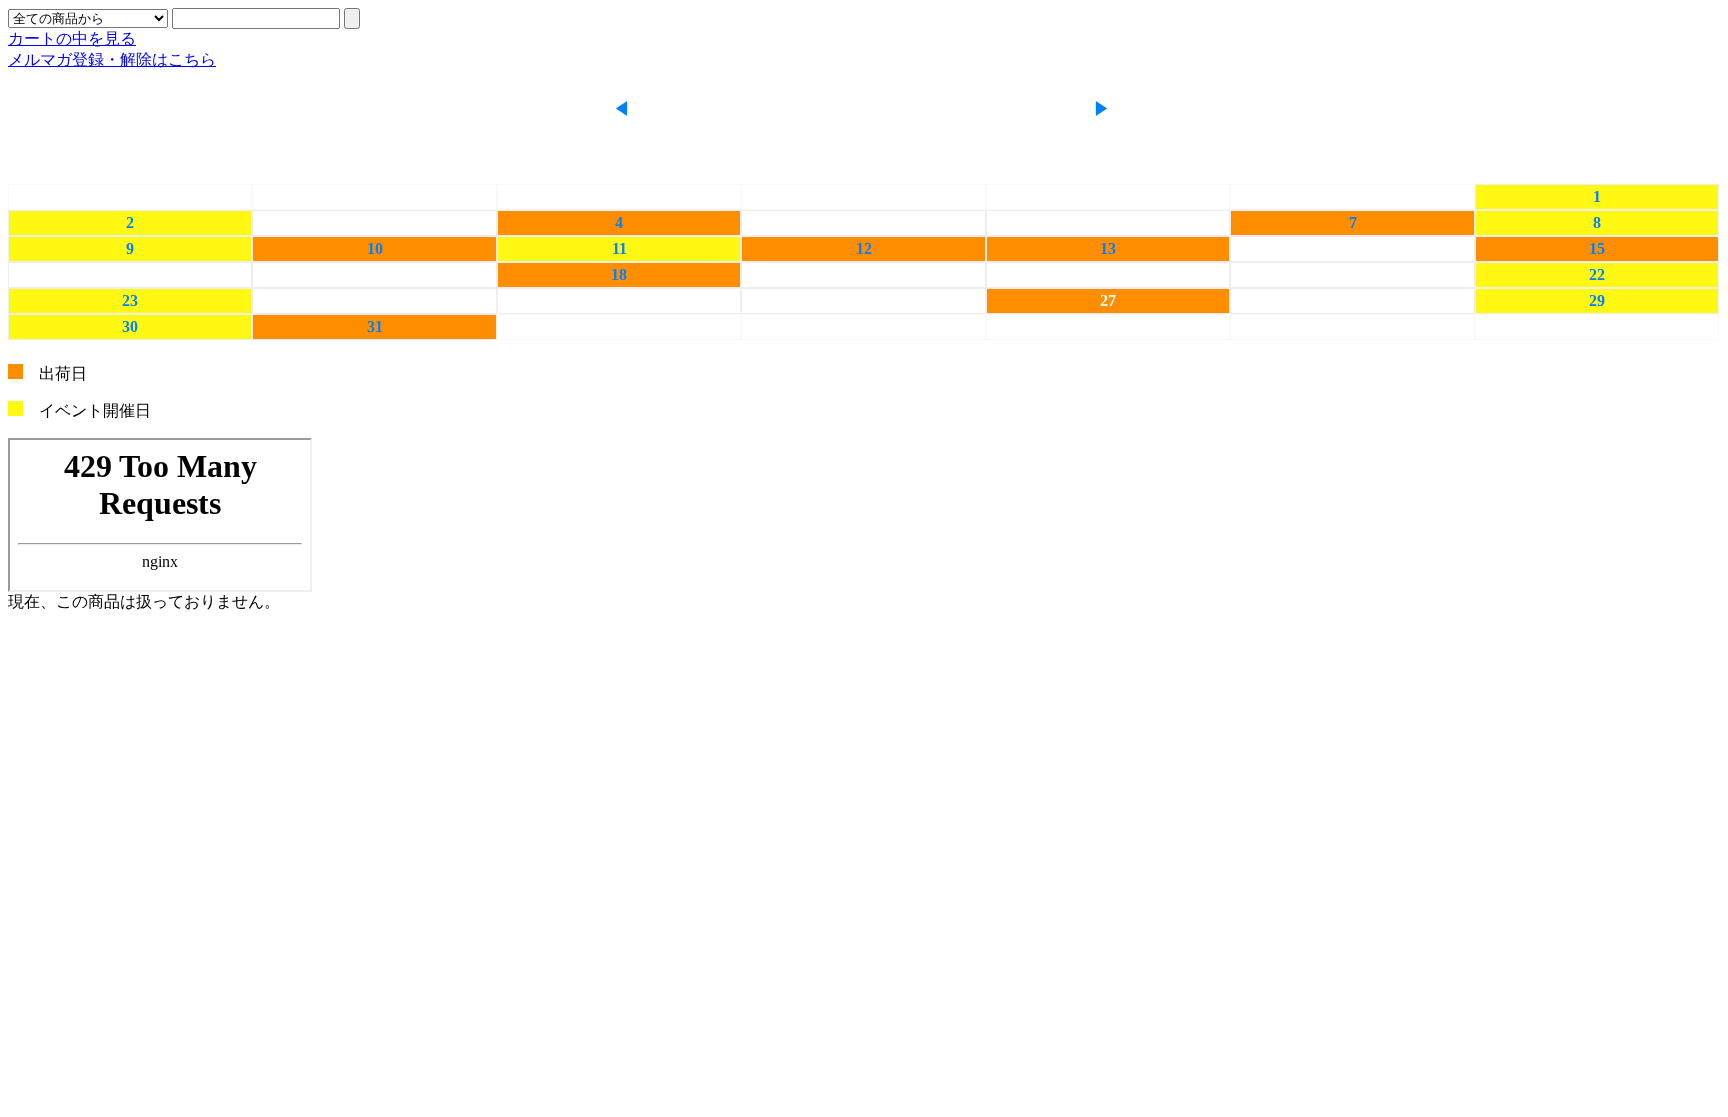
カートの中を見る (72, 38)
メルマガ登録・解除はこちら (112, 59)
